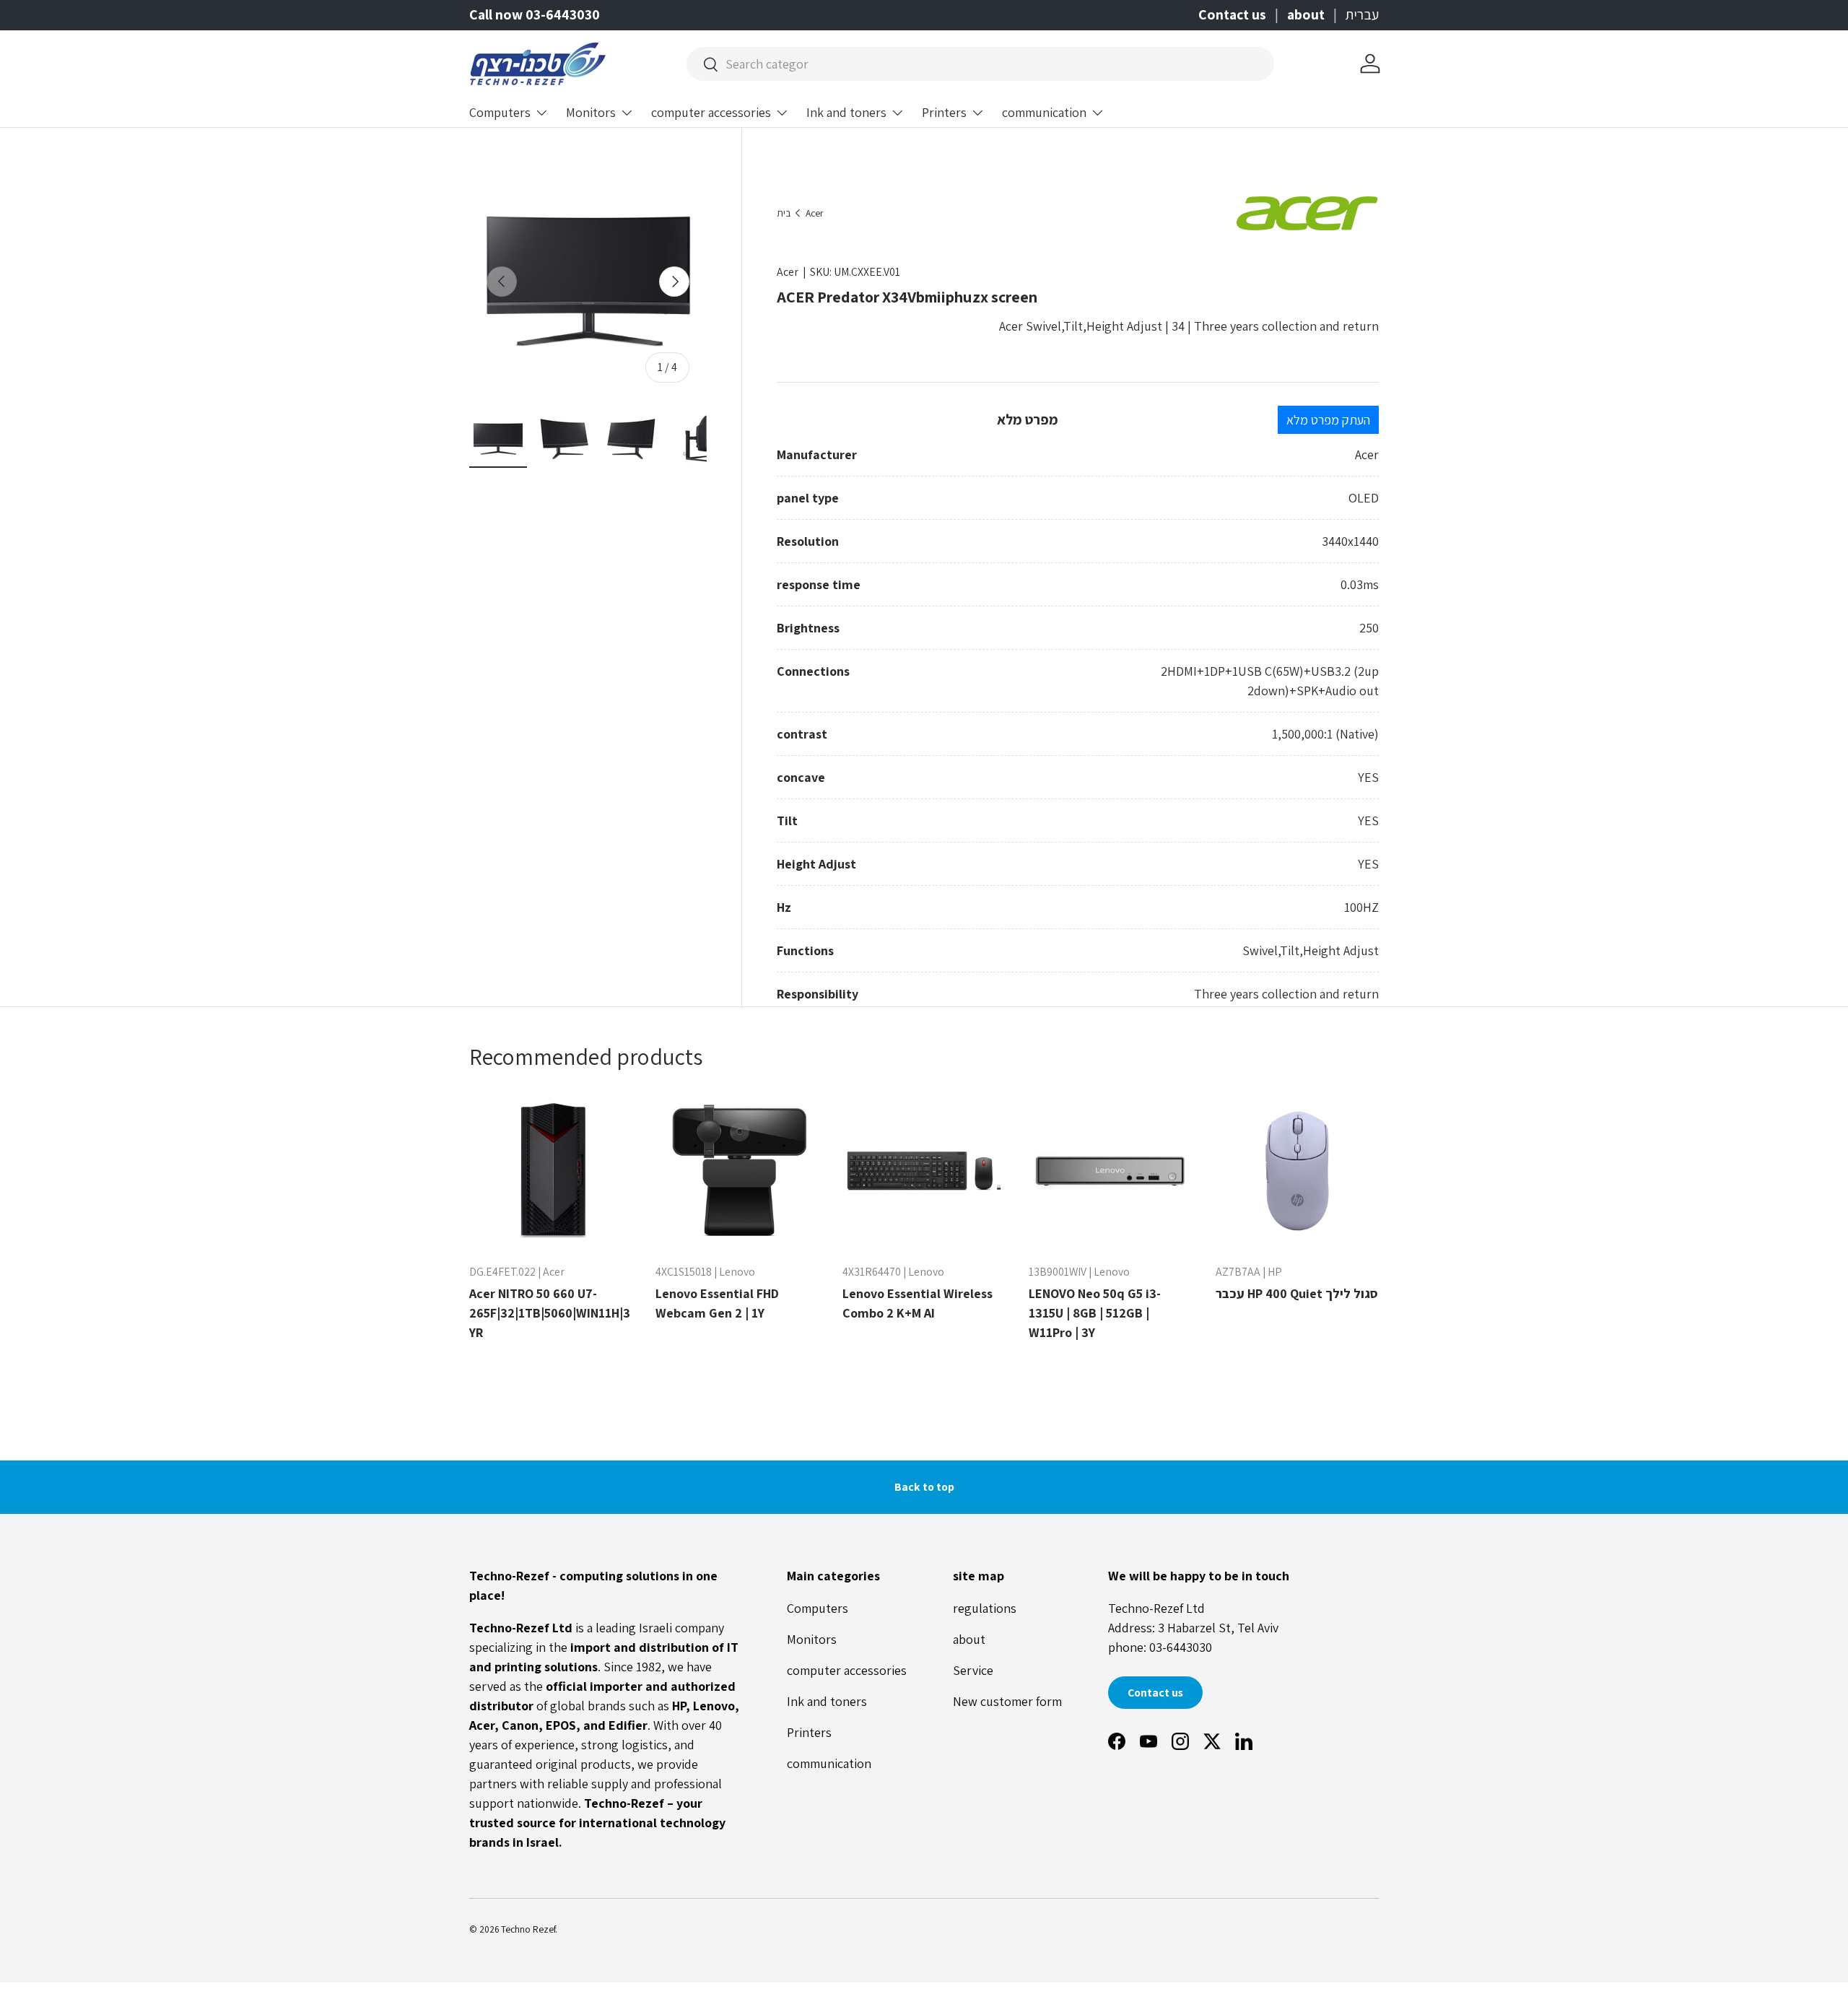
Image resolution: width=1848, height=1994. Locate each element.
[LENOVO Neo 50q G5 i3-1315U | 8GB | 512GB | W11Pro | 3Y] (1110, 1170)
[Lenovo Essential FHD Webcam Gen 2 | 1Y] (737, 1170)
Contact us (1232, 14)
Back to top (924, 1487)
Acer (814, 214)
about (1306, 14)
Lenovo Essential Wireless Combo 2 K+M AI (918, 1303)
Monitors (591, 112)
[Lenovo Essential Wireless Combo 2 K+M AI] (924, 1170)
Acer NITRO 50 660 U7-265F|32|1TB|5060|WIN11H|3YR (550, 1313)
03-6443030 (1181, 1647)
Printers (944, 112)
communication (1044, 112)
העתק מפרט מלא (1328, 420)
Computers (500, 112)
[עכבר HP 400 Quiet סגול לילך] (1297, 1170)
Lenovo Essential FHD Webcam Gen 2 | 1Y (717, 1303)
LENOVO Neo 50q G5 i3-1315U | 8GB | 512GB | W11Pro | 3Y (1095, 1313)
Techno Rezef (528, 1929)
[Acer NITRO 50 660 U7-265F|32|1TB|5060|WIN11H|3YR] (551, 1170)
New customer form (1007, 1701)
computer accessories (711, 112)
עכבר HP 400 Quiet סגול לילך (1297, 1293)
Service (973, 1670)
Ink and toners (846, 112)
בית (784, 214)
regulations (985, 1608)
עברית (1362, 14)
